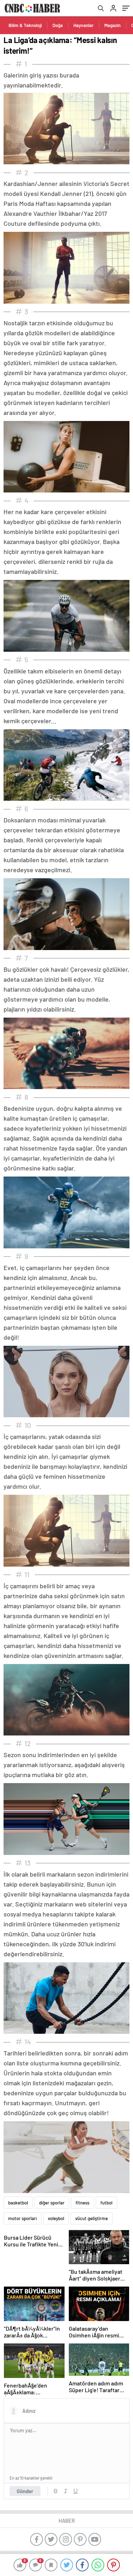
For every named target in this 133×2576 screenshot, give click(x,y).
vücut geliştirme (92, 2218)
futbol (106, 2203)
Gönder (25, 2491)
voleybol (56, 2218)
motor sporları (23, 2218)
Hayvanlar (84, 25)
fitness (82, 2203)
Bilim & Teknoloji (25, 25)
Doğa (58, 25)
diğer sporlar (52, 2203)
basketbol (18, 2203)
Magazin (112, 25)
